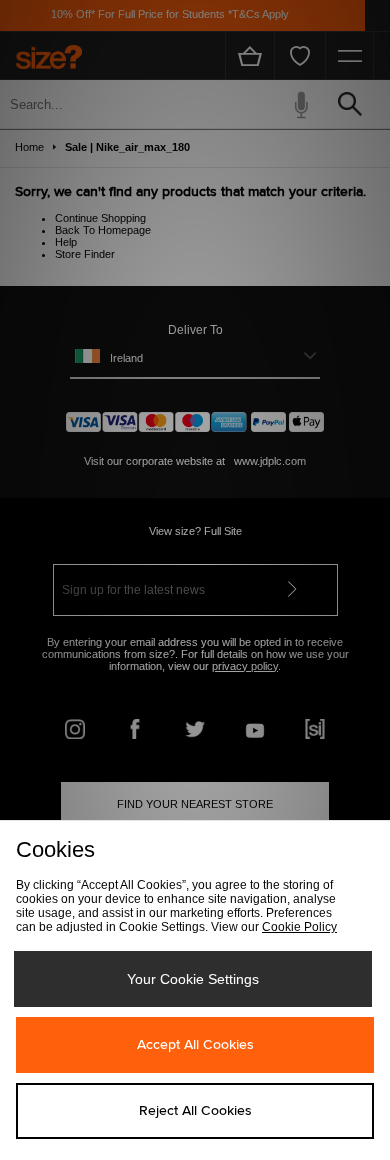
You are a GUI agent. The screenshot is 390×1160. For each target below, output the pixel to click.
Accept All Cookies (195, 1045)
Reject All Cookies (195, 1111)
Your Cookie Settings (193, 979)
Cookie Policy (299, 927)
